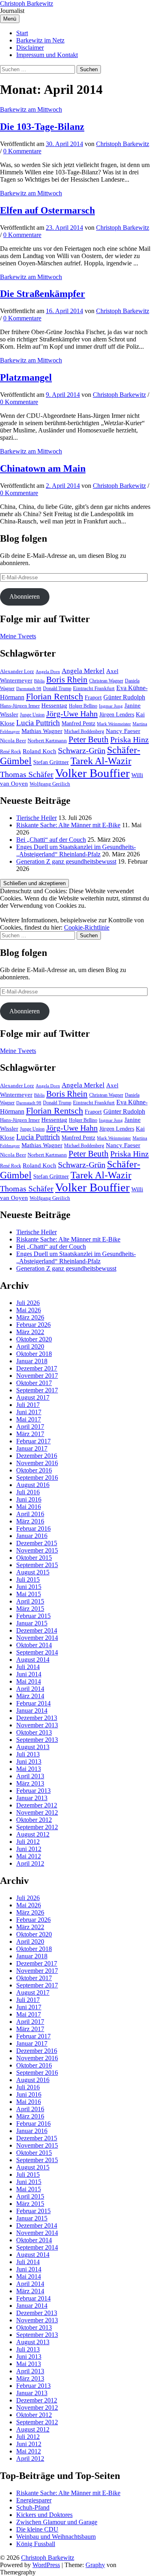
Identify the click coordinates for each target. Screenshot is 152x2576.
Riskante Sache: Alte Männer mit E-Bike (68, 825)
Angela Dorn (48, 672)
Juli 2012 (28, 1842)
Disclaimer (30, 48)
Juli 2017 (28, 1405)
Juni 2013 (29, 1761)
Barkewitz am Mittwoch (31, 109)
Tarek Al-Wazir (101, 761)
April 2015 (30, 1601)
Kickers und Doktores (44, 2515)
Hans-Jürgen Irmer (20, 706)
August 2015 (33, 1572)
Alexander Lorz (17, 672)
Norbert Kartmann (47, 741)
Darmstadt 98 (29, 689)
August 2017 (33, 1397)
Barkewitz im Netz (40, 40)
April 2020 (30, 1346)
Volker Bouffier (92, 773)
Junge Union (32, 715)
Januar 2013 (32, 1798)
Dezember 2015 (37, 1543)
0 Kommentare (22, 151)
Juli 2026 (28, 1303)
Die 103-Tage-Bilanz (42, 127)
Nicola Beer (13, 741)
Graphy (95, 2565)
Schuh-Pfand (33, 2507)
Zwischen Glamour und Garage (57, 2522)
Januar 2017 (32, 1448)
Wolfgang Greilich (50, 784)
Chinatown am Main (43, 468)
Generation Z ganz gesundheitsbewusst (66, 861)
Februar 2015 (33, 1616)
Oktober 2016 (34, 1470)
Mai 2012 (29, 1856)
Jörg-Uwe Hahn (72, 714)
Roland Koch (40, 751)
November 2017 (37, 1376)
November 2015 (37, 1550)
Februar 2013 (33, 1791)
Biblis (39, 681)
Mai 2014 (29, 1681)
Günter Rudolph (124, 697)
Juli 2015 (28, 1579)
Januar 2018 (32, 1361)
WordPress (46, 2565)
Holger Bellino (83, 706)
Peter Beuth (89, 739)
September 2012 (37, 1827)
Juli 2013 (28, 1754)
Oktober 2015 (34, 1558)
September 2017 (37, 1390)
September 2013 (37, 1740)
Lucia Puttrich (38, 723)
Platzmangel (26, 377)
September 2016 (37, 1478)
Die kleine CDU (37, 2529)
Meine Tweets (18, 636)
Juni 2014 (29, 1674)
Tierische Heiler (36, 818)
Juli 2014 (28, 1667)
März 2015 (30, 1609)
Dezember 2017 (37, 1368)
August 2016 (33, 1485)
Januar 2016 (32, 1536)
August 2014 (33, 1660)
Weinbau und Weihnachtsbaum (56, 2537)
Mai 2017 (29, 1419)
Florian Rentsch (55, 697)
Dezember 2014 (37, 1630)
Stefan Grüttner (51, 762)
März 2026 (30, 1317)
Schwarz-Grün (82, 751)
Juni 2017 (29, 1412)
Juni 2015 (29, 1587)
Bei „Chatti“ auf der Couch (51, 840)
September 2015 (37, 1565)
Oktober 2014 (34, 1645)
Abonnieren (25, 596)
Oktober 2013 (34, 1732)
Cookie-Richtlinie (87, 927)
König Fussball (36, 2544)
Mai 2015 (29, 1594)
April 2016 (30, 1514)
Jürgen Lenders (117, 714)
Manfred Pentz (78, 723)
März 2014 (30, 1696)
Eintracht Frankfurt (94, 688)
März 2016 (30, 1521)
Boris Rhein (67, 680)
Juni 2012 (29, 1849)
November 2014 (37, 1638)
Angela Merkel (83, 671)
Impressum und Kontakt (47, 55)
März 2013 (30, 1783)
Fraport (93, 697)
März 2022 (30, 1332)
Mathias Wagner (42, 731)
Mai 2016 (29, 1507)
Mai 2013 (29, 1769)
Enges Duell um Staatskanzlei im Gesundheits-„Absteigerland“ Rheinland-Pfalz (76, 851)
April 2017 (30, 1427)
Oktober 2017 (34, 1383)
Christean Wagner (106, 681)
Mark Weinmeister (114, 724)
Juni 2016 (29, 1499)
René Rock (11, 752)
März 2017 (30, 1434)
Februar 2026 (33, 1325)
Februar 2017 (33, 1441)
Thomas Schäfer (27, 774)
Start (22, 33)
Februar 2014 (33, 1703)
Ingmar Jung (111, 706)
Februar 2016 (33, 1528)
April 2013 (30, 1776)
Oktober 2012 (34, 1820)
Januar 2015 (32, 1623)
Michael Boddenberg (84, 731)
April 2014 (30, 1689)
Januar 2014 (32, 1711)
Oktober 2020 (34, 1339)
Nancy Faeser (123, 731)
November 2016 (37, 1463)
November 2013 (37, 1725)
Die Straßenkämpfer (43, 294)
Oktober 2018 (34, 1354)
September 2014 (37, 1652)
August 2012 (33, 1834)
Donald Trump (57, 688)
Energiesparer (34, 2500)
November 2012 (37, 1812)
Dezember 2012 (37, 1805)
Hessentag (54, 705)
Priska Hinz (130, 739)
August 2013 (33, 1747)
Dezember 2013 (37, 1718)
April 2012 (30, 1863)
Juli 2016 (28, 1492)
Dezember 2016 (37, 1456)
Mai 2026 (29, 1310)
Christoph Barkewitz (27, 3)
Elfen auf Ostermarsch (47, 210)
